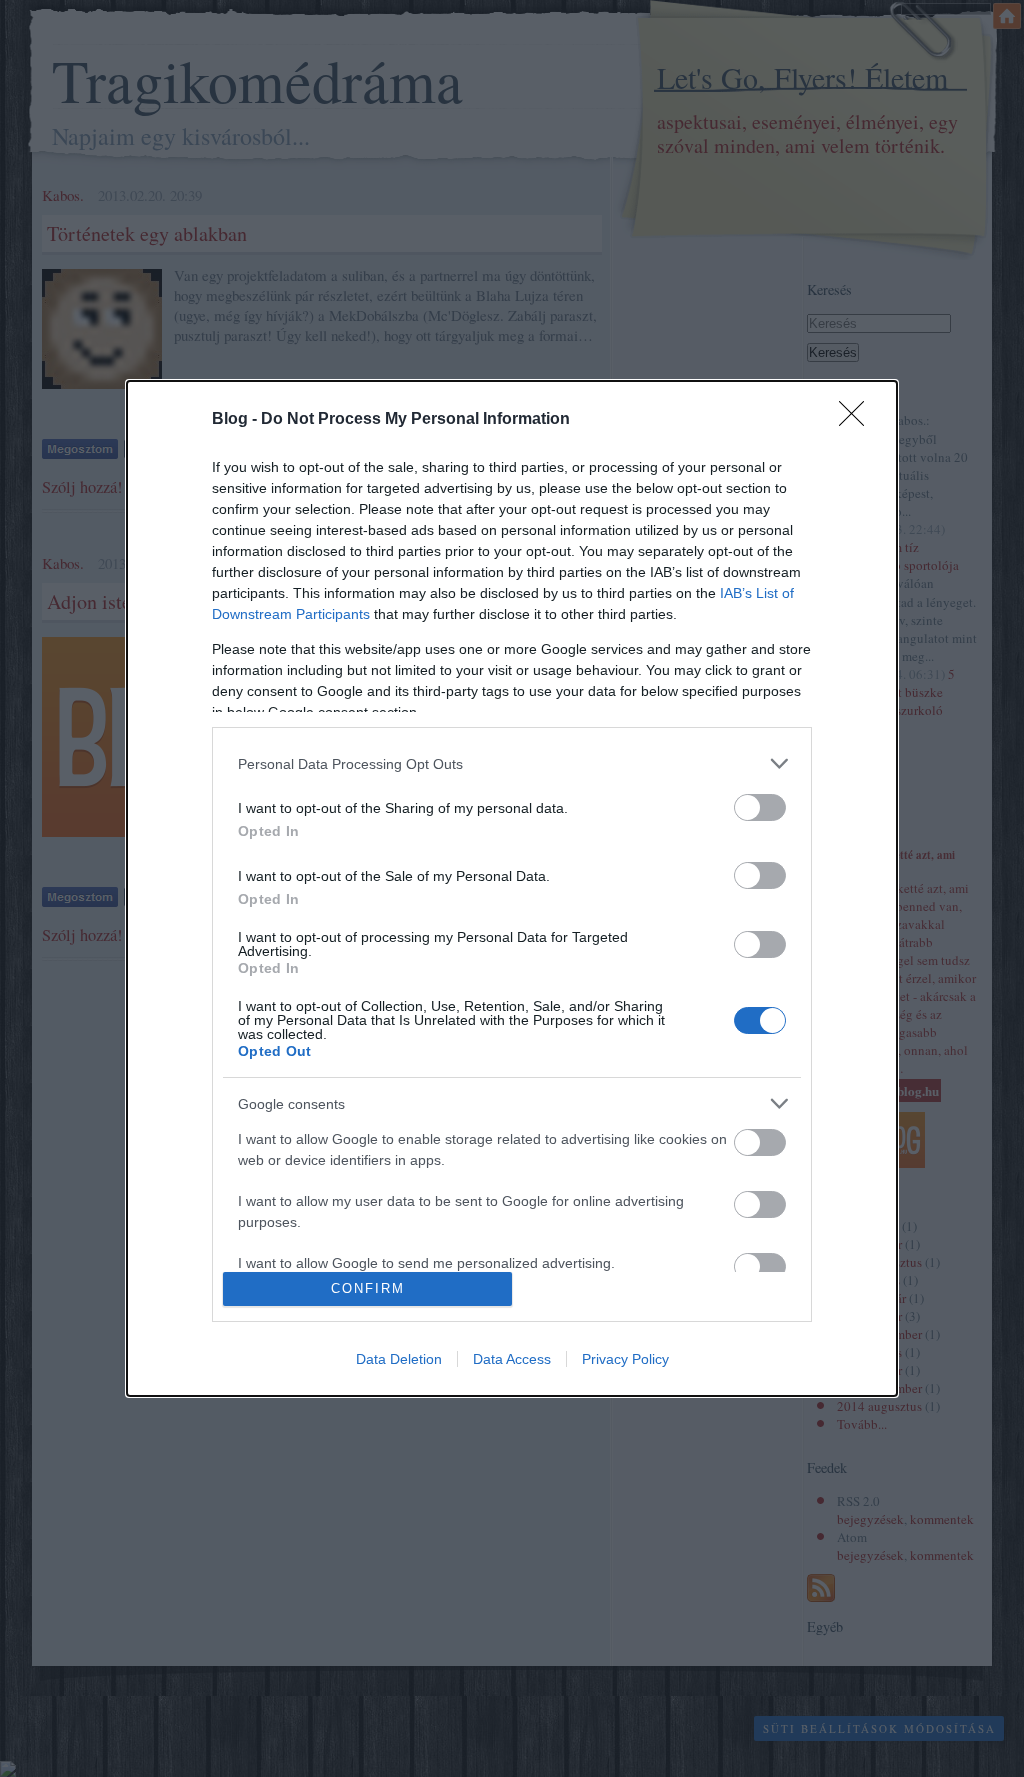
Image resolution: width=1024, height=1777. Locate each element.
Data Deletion (399, 1359)
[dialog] (512, 888)
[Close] (858, 420)
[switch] (760, 807)
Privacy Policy (625, 1359)
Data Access (512, 1359)
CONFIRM (368, 1288)
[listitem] (512, 763)
